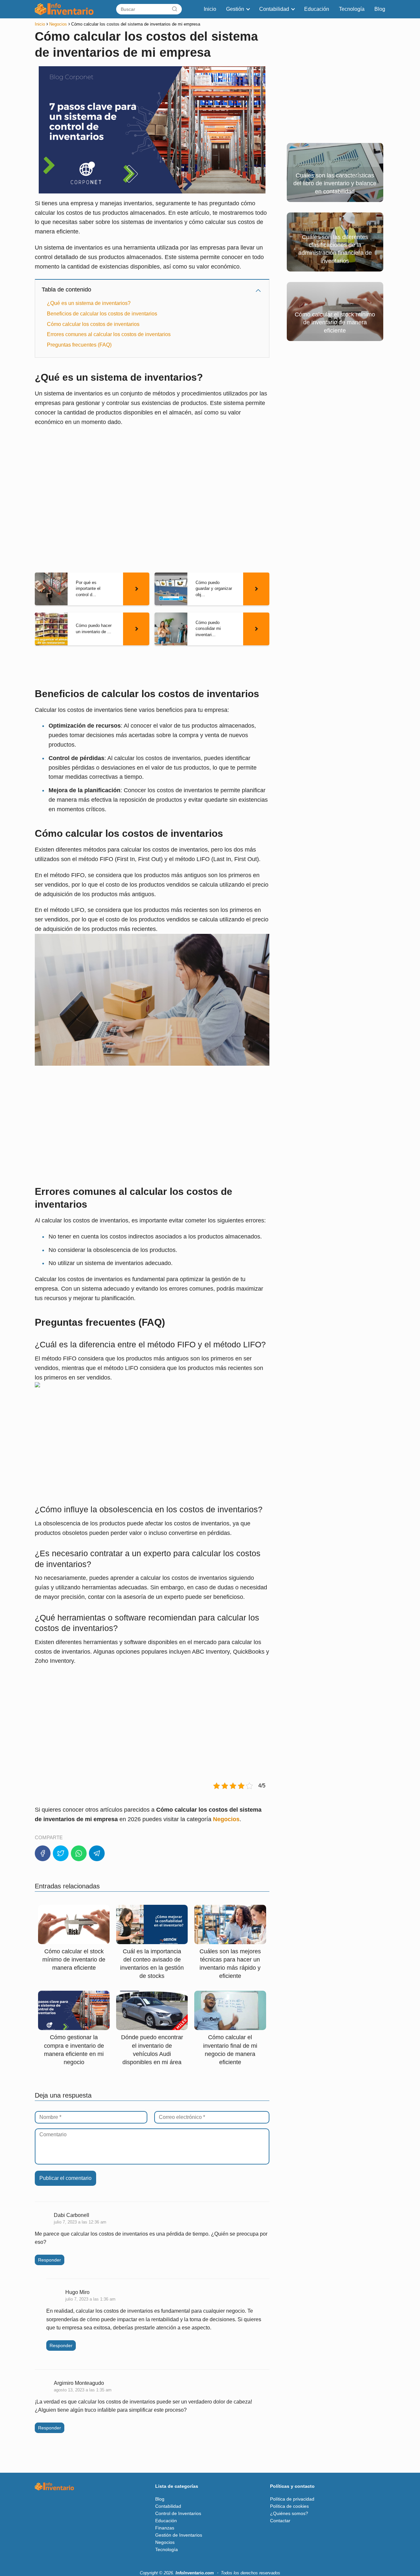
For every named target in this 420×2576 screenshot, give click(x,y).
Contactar (280, 2521)
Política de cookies (289, 2506)
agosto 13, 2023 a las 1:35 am (83, 2390)
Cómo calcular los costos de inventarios (93, 324)
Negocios (165, 2542)
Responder (50, 2260)
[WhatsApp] (79, 1853)
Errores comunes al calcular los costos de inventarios (109, 334)
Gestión (235, 9)
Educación (317, 9)
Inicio (210, 9)
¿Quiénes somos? (289, 2513)
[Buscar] (175, 9)
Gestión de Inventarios (179, 2535)
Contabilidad (274, 9)
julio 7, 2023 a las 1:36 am (90, 2299)
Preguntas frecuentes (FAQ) (79, 345)
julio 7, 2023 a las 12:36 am (80, 2222)
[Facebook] (43, 1853)
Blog (380, 9)
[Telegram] (97, 1853)
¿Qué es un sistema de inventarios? (89, 303)
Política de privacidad (292, 2499)
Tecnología (352, 9)
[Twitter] (61, 1853)
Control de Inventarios (178, 2513)
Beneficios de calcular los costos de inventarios (102, 314)
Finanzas (165, 2528)
